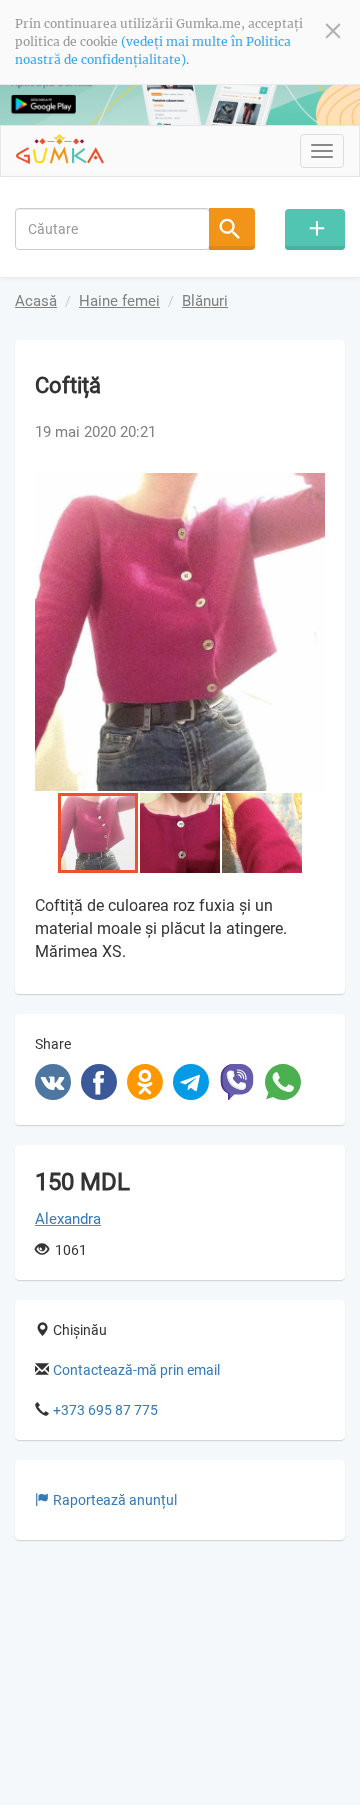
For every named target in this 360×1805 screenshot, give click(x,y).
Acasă (36, 301)
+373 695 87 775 (105, 1410)
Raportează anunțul (115, 1500)
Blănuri (205, 301)
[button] (307, 491)
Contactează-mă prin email (136, 1370)
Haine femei (119, 301)
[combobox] (112, 229)
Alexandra (68, 1219)
